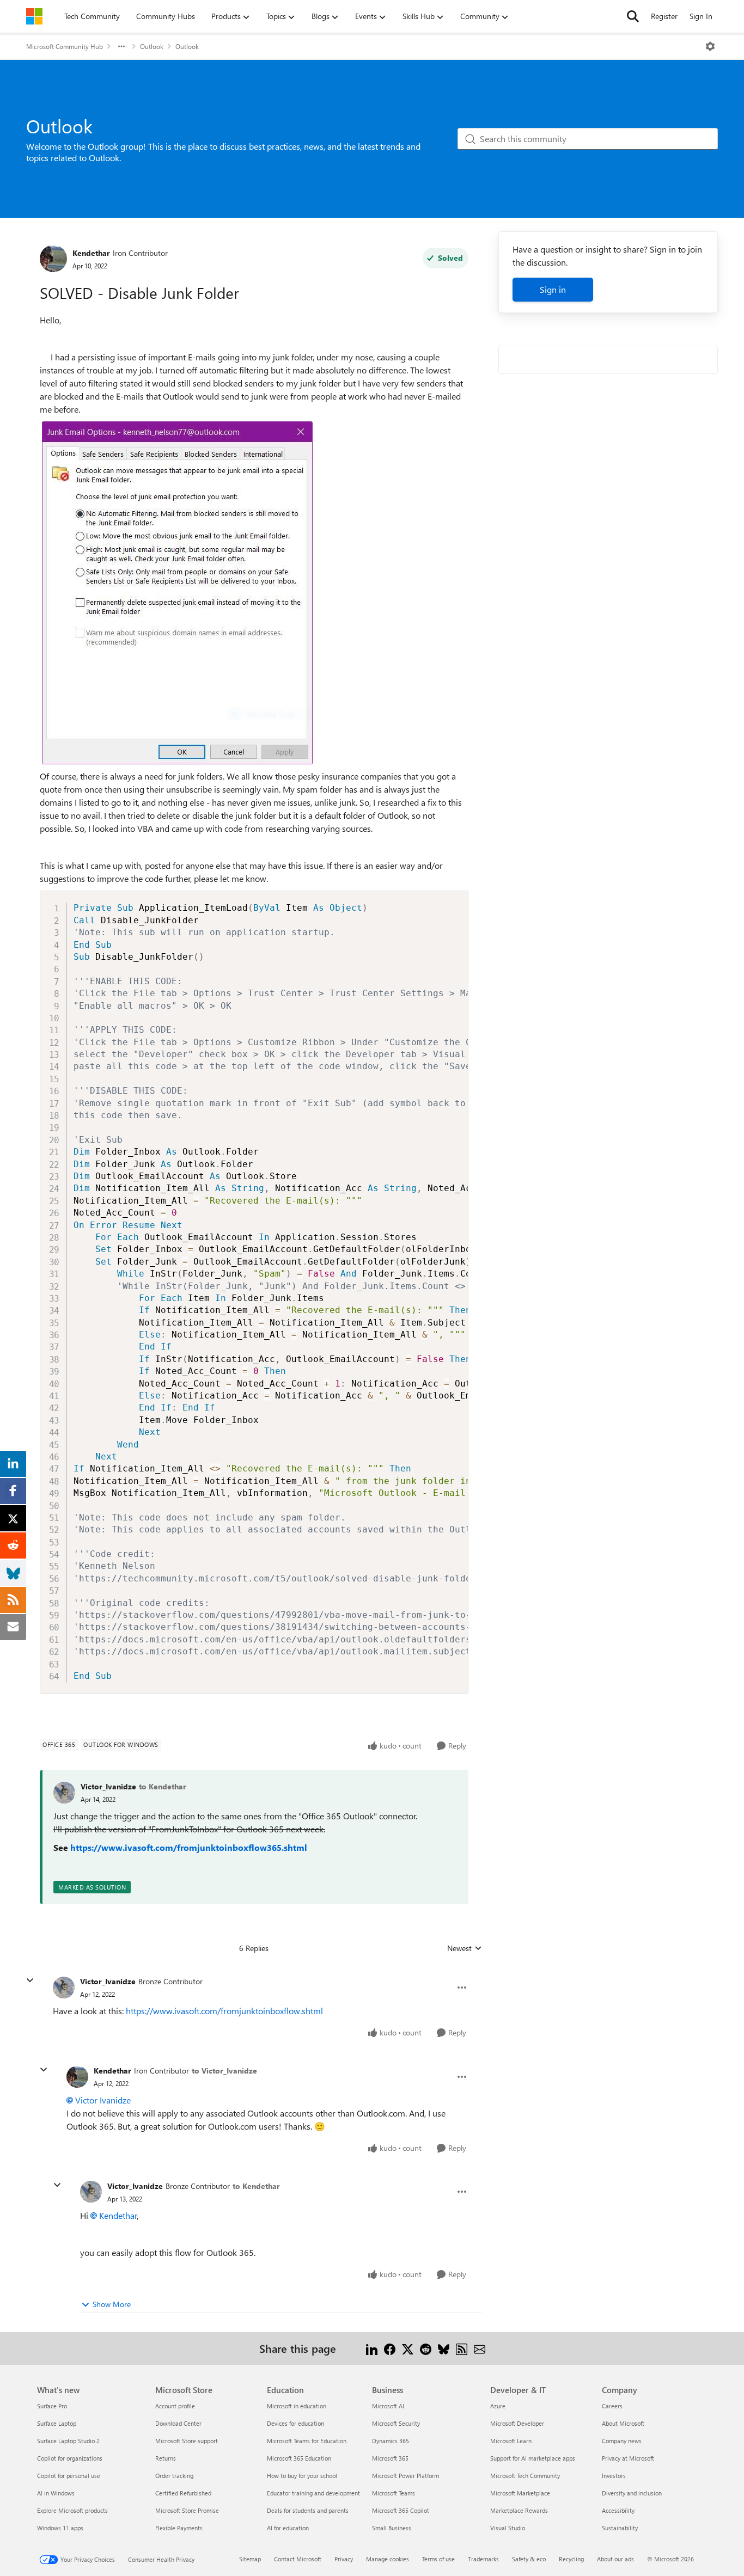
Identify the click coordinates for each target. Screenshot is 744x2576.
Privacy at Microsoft (628, 2458)
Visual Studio (508, 2528)
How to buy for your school (302, 2476)
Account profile (175, 2406)
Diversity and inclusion (632, 2493)
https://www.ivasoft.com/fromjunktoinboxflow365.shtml (189, 1847)
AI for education (288, 2528)
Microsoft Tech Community (525, 2476)
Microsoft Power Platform (405, 2476)
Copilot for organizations (70, 2458)
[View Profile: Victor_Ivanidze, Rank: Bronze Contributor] (64, 1988)
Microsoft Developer (517, 2423)
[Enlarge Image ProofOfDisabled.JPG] (177, 593)
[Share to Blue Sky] (444, 2348)
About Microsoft (623, 2423)
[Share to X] (408, 2348)
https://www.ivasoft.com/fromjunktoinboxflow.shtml (224, 2011)
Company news (622, 2441)
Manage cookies (388, 2559)
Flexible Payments (179, 2528)
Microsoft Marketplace (520, 2493)
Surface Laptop (57, 2423)
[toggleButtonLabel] (710, 46)
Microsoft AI (388, 2406)
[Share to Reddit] (426, 2348)
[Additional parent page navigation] (121, 46)
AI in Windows (56, 2493)
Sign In (701, 16)
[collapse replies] (30, 1980)
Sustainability (620, 2528)
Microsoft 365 (390, 2458)
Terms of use (438, 2559)
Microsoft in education (297, 2406)
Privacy (344, 2559)
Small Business (392, 2528)
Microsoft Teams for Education (307, 2441)
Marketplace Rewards (519, 2510)
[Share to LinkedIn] (372, 2348)
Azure (498, 2406)
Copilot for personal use (69, 2476)
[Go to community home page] (34, 16)
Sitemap (250, 2559)
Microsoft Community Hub (65, 46)
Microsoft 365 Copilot (401, 2510)
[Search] (633, 16)
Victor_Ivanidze (108, 1786)
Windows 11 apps (60, 2528)
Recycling (571, 2559)
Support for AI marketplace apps (533, 2458)
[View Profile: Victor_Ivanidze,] (64, 1793)
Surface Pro (52, 2406)
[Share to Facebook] (390, 2348)
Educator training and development (313, 2493)
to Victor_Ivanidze (224, 2071)
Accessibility (618, 2510)
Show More (112, 2304)
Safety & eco (529, 2559)
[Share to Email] (480, 2348)
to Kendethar (163, 1786)
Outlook (152, 46)
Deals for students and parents (308, 2510)
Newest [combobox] (465, 1948)
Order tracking (174, 2476)
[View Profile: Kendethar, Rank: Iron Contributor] (53, 259)
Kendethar (91, 253)
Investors (614, 2476)
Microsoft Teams (394, 2493)
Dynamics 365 (391, 2441)
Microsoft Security (396, 2423)
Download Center (178, 2423)
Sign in (553, 289)
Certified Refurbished (183, 2493)
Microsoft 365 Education (299, 2458)
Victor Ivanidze (103, 2100)
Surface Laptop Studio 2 (68, 2441)
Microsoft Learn (511, 2441)
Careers (612, 2406)
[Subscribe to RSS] (462, 2348)
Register (664, 16)
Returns (166, 2458)
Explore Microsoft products (72, 2510)
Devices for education (295, 2423)
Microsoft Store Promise (187, 2510)
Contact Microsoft (298, 2559)
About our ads (615, 2559)
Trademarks (483, 2559)
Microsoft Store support (187, 2441)
